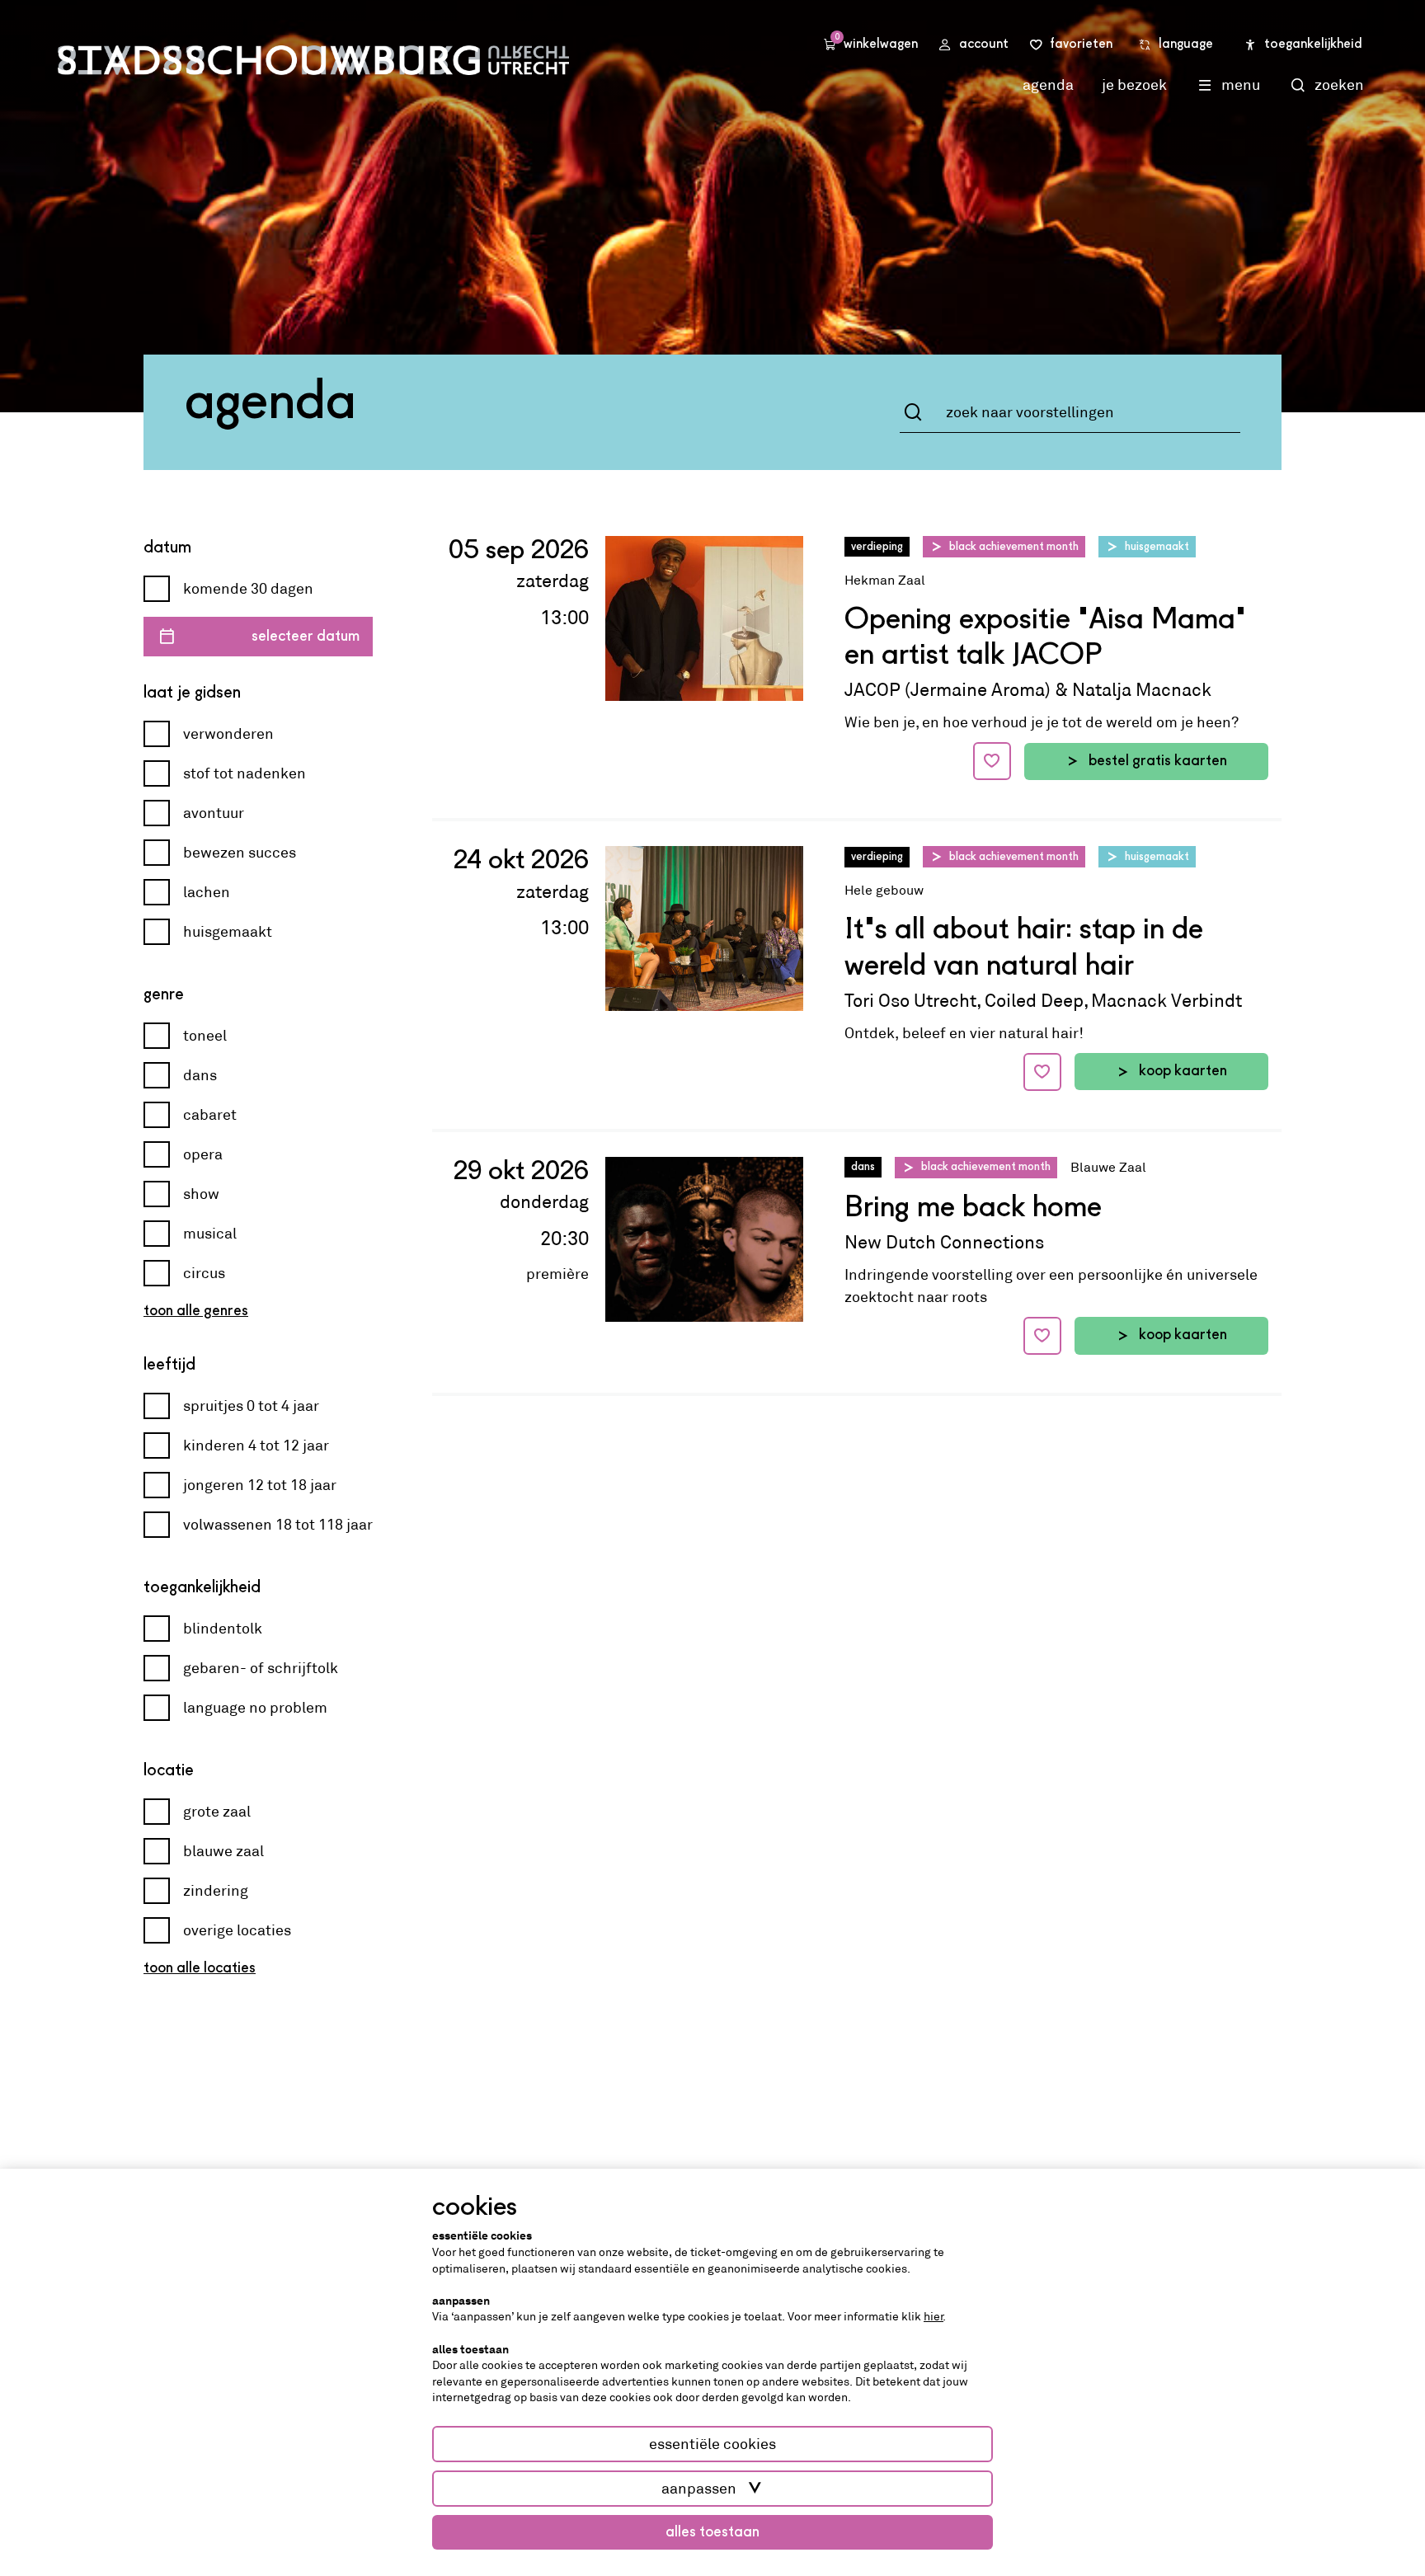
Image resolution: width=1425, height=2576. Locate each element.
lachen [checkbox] (207, 892)
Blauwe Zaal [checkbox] (223, 1851)
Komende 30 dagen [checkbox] (248, 589)
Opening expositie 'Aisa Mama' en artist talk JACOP (1045, 639)
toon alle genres (196, 1311)
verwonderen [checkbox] (228, 734)
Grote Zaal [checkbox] (217, 1812)
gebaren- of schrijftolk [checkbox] (261, 1668)
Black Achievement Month (1014, 547)
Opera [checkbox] (203, 1154)
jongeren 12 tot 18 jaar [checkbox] (260, 1485)
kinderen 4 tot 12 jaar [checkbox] (256, 1445)
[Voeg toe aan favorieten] (992, 761)
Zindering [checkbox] (216, 1891)
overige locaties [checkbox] (237, 1930)
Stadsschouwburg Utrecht (313, 60)
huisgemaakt (1157, 547)
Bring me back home (973, 1209)
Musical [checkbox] (210, 1234)
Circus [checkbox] (204, 1273)
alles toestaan (712, 2532)
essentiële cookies (712, 2444)
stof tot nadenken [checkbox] (245, 773)
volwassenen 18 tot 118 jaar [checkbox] (278, 1525)
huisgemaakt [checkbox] (228, 932)
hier (934, 2316)
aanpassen (699, 2489)
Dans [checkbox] (200, 1075)
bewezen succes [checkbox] (240, 853)
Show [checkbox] (201, 1194)
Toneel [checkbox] (205, 1036)
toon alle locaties (200, 1968)
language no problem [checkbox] (255, 1708)
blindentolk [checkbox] (223, 1629)
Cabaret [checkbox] (210, 1115)
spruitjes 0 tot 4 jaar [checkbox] (251, 1406)
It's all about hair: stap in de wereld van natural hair (1024, 949)
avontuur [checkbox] (214, 813)
